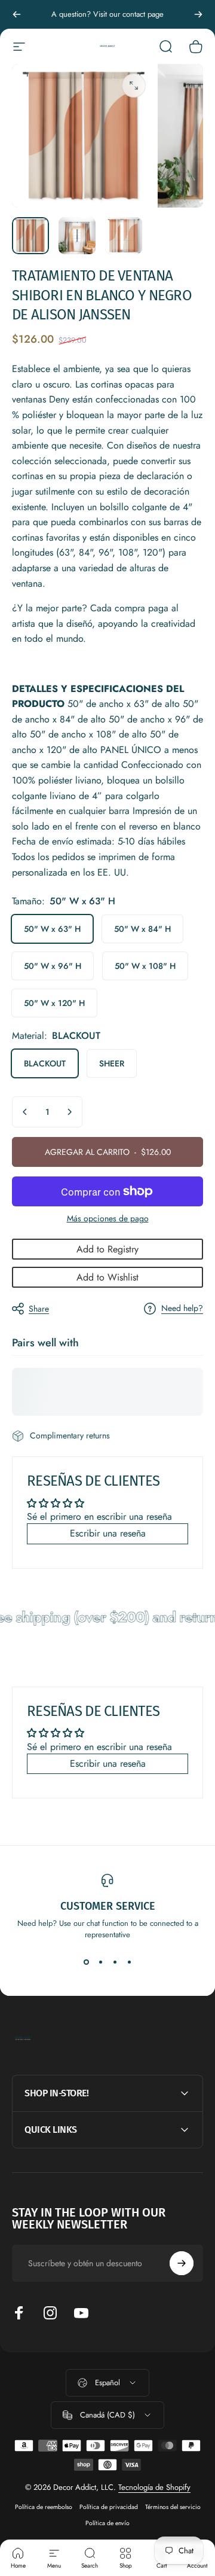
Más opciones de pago (108, 1219)
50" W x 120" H (54, 1003)
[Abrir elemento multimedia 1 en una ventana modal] (134, 86)
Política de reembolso (44, 2507)
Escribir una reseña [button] (108, 1533)
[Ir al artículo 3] (124, 236)
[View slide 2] (100, 1962)
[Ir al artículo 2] (77, 236)
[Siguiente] (198, 14)
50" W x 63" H (52, 929)
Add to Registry (107, 1249)
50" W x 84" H (142, 929)
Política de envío (107, 2523)
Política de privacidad (109, 2507)
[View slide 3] (115, 1962)
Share (39, 1309)
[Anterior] (17, 14)
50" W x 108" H (145, 966)
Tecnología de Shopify (154, 2487)
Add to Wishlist (107, 1277)
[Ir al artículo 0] (30, 236)
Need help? (182, 1309)
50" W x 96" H (53, 966)
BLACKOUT (45, 1063)
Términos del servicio (173, 2507)
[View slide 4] (129, 1962)
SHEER (112, 1063)
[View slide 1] (86, 1962)
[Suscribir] (182, 2263)
